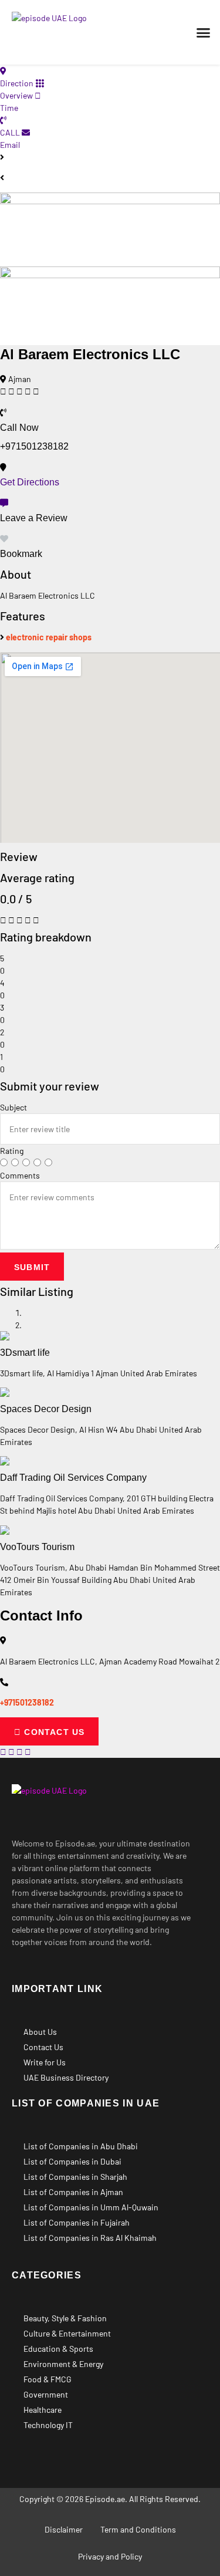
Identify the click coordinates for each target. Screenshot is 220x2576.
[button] (204, 32)
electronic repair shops (49, 637)
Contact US (53, 1732)
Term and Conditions (138, 2529)
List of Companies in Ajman (73, 2192)
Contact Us (43, 2047)
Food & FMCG (48, 2379)
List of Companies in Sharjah (75, 2177)
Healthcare (43, 2410)
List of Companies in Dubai (72, 2161)
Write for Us (45, 2062)
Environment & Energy (63, 2364)
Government (46, 2394)
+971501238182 (27, 1702)
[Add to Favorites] (4, 539)
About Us (40, 2032)
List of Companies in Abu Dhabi (81, 2146)
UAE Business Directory (66, 2077)
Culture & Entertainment (67, 2333)
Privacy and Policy (110, 2556)
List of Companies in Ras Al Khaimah (90, 2238)
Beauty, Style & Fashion (65, 2318)
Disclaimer (64, 2529)
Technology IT (48, 2425)
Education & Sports (58, 2349)
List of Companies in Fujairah (77, 2222)
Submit (32, 1267)
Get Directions (30, 482)
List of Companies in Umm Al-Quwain (91, 2207)
